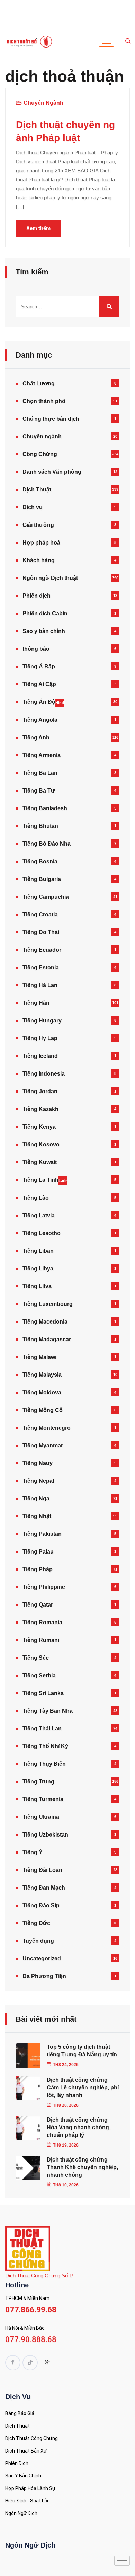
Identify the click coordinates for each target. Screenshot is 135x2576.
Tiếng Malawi (39, 1357)
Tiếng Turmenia (43, 1799)
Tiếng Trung (38, 1782)
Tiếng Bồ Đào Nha (47, 844)
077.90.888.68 (31, 2340)
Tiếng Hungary (42, 1021)
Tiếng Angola (40, 720)
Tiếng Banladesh (45, 808)
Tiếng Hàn (36, 1003)
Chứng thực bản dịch (51, 419)
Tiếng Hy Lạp (40, 1038)
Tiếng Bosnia (40, 861)
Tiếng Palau (38, 1552)
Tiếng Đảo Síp (41, 1905)
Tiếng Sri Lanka (43, 1693)
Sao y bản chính (44, 631)
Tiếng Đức (36, 1923)
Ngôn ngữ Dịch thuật (50, 578)
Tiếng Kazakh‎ (40, 1109)
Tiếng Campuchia (46, 897)
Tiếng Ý (33, 1852)
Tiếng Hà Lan (40, 985)
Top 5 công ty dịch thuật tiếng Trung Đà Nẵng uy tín (82, 2051)
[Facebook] (13, 2363)
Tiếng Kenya (39, 1127)
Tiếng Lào (36, 1198)
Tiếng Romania (42, 1622)
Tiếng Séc (36, 1658)
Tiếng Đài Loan (42, 1870)
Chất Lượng (39, 383)
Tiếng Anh (36, 738)
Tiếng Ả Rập (39, 666)
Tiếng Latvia (39, 1216)
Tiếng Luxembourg (48, 1304)
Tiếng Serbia (39, 1675)
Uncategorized (42, 1958)
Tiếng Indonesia (44, 1074)
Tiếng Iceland (40, 1056)
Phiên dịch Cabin (45, 613)
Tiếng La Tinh (45, 1180)
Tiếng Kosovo (41, 1144)
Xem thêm (38, 228)
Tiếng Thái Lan (42, 1728)
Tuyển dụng (38, 1941)
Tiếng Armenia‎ (42, 755)
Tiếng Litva (37, 1286)
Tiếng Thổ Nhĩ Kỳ (45, 1746)
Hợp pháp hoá (41, 543)
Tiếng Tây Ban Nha (48, 1711)
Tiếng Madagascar (47, 1339)
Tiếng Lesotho (42, 1233)
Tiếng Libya (38, 1269)
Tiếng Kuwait (40, 1162)
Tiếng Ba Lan (40, 773)
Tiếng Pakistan (42, 1534)
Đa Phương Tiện (44, 1976)
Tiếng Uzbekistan (45, 1835)
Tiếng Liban (38, 1251)
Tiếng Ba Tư (39, 791)
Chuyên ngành (43, 103)
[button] (128, 42)
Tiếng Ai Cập (39, 684)
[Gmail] (47, 2363)
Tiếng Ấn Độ (43, 702)
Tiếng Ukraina (41, 1817)
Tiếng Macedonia (45, 1322)
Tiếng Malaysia (42, 1375)
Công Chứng (40, 454)
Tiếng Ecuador (42, 950)
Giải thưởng (38, 525)
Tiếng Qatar (38, 1605)
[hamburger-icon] (106, 42)
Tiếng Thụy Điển (44, 1764)
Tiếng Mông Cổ (43, 1410)
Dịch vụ (33, 507)
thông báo (36, 649)
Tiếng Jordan (40, 1091)
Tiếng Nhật (37, 1516)
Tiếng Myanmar (43, 1445)
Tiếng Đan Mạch (44, 1888)
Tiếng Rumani (41, 1640)
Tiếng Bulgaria (42, 879)
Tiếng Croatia (40, 914)
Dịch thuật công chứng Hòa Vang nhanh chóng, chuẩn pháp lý (79, 2127)
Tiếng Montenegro (47, 1428)
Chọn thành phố (44, 401)
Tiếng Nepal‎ (38, 1481)
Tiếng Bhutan (40, 826)
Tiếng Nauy (38, 1463)
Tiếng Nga (36, 1499)
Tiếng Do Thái (41, 932)
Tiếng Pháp (38, 1569)
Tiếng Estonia (41, 968)
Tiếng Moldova (42, 1392)
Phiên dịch (37, 596)
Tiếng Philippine (44, 1587)
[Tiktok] (30, 2363)
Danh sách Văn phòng (52, 472)
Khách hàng (39, 560)
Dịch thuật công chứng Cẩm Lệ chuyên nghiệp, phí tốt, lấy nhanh (83, 2087)
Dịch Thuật (37, 490)
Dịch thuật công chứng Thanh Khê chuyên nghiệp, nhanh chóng (82, 2167)
